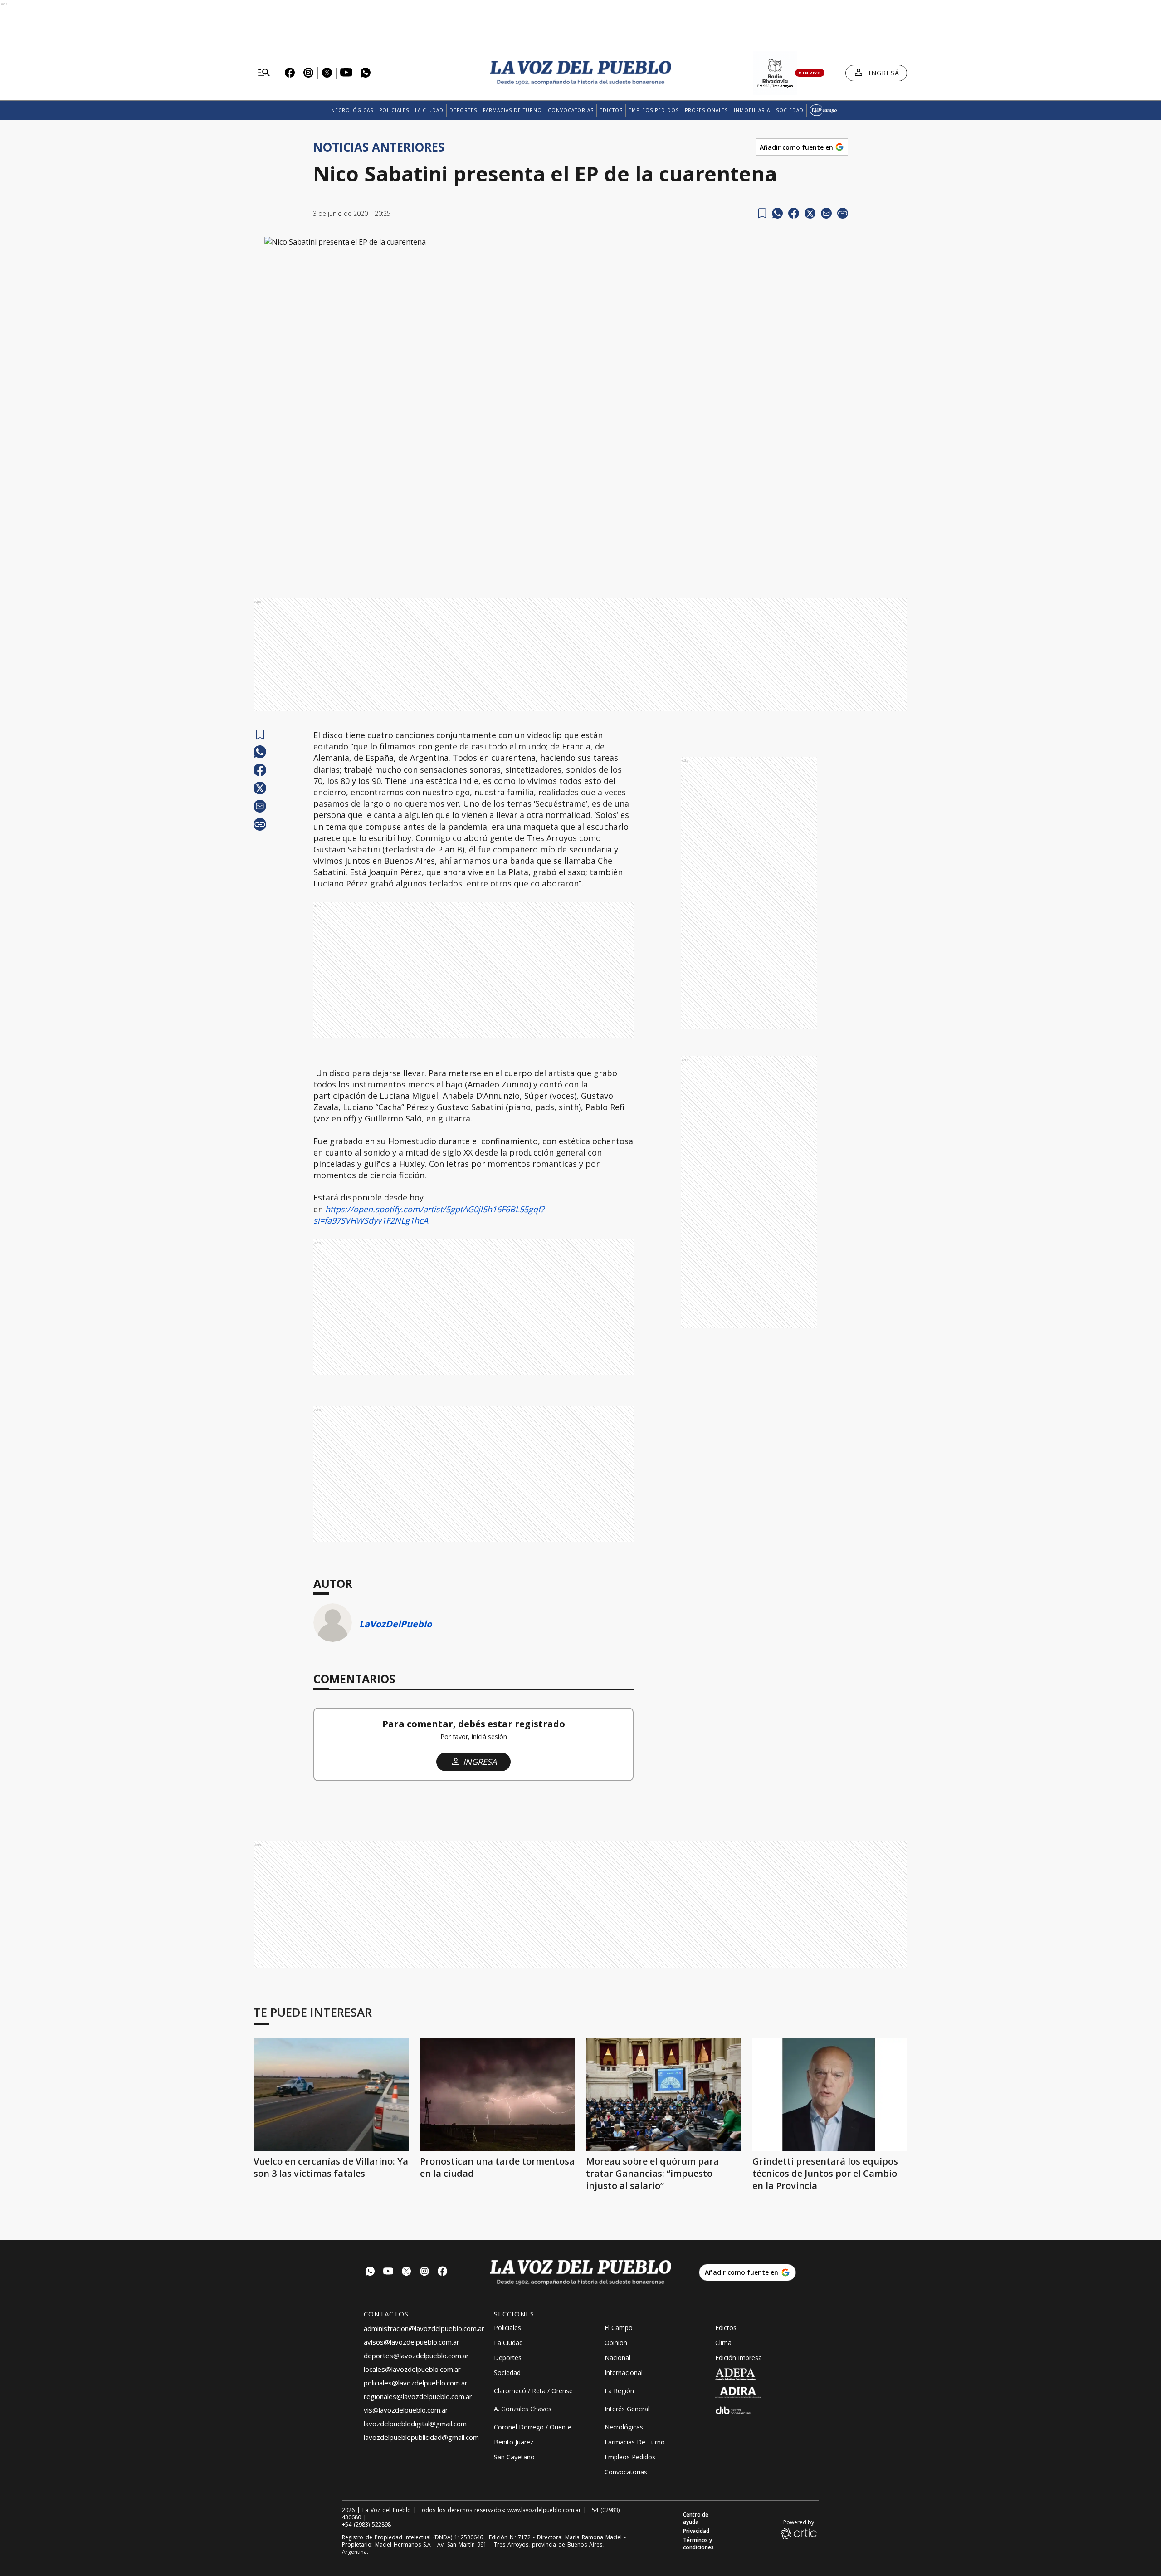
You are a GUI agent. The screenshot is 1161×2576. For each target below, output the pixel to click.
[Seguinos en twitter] (406, 2272)
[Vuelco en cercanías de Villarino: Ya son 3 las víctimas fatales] (331, 2095)
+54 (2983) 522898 (366, 2525)
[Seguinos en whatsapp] (370, 2272)
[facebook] (794, 213)
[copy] (843, 213)
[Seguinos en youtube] (388, 2272)
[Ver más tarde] (762, 213)
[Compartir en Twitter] (810, 213)
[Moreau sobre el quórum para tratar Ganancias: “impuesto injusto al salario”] (664, 2095)
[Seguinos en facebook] (443, 2272)
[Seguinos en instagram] (424, 2272)
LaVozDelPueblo (395, 1624)
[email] (826, 213)
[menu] (264, 73)
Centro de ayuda (696, 2518)
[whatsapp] (777, 213)
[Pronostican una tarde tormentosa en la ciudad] (498, 2095)
